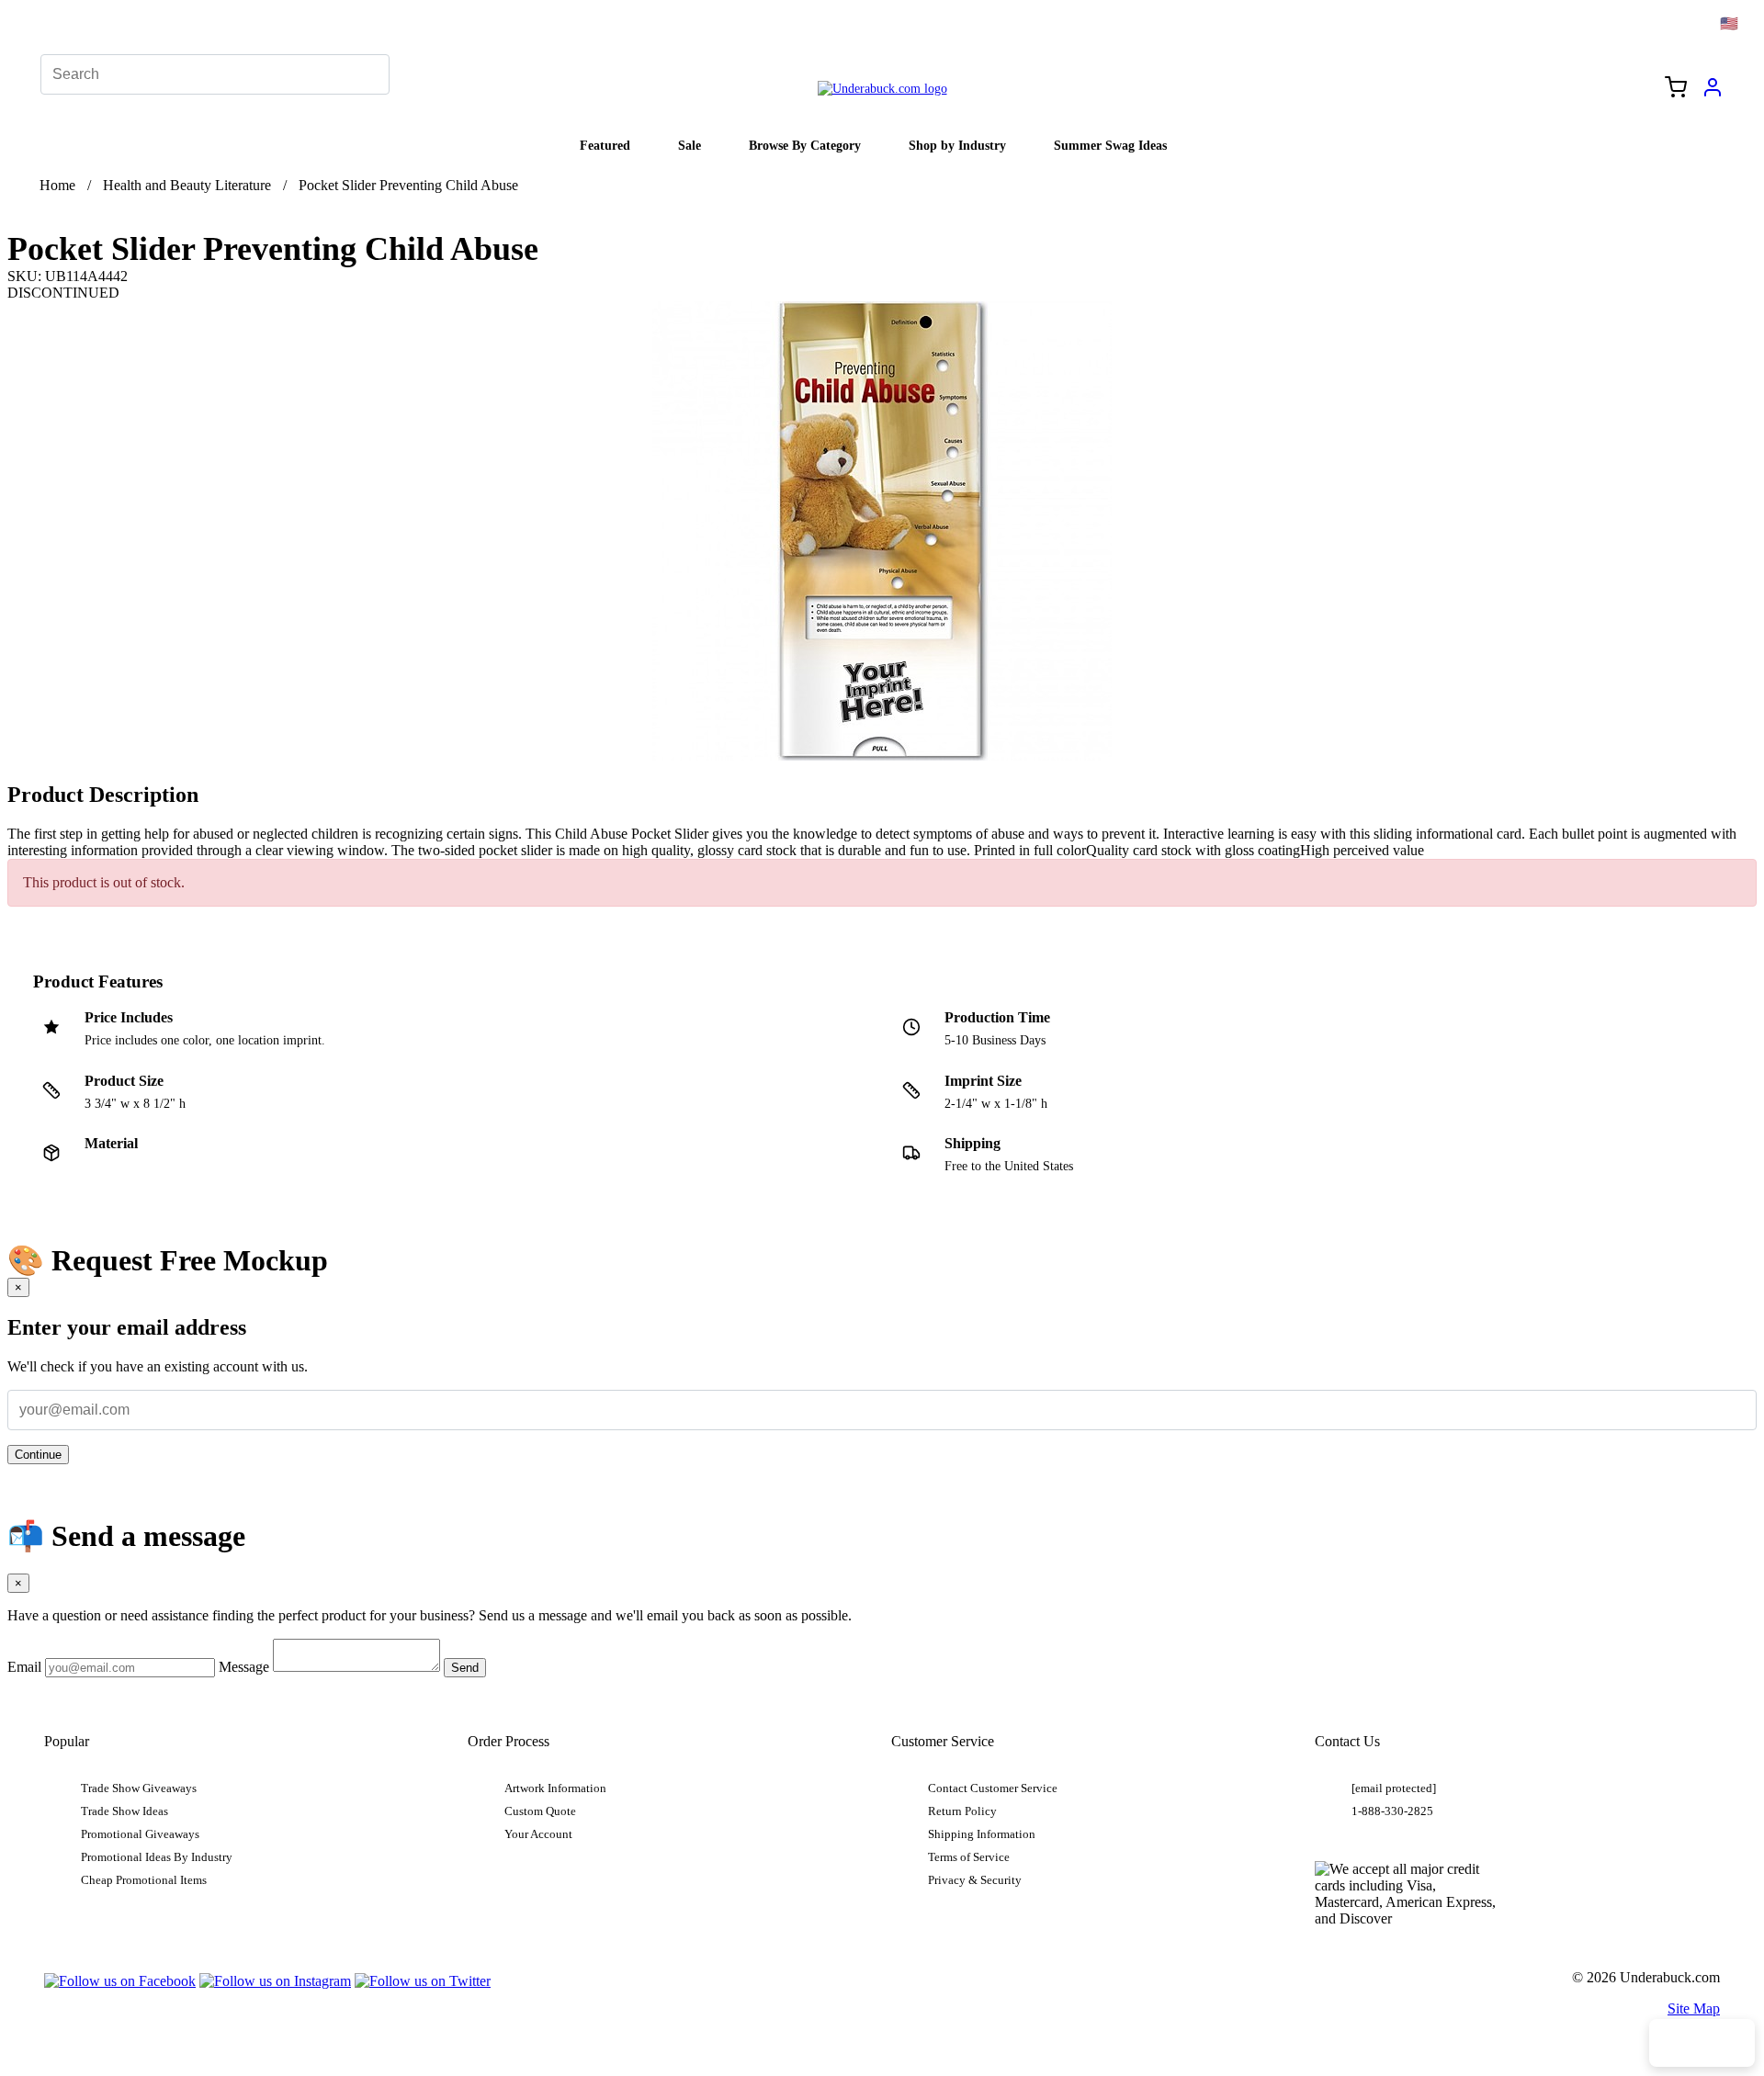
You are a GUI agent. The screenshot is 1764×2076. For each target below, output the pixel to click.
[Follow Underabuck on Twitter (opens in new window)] (423, 1981)
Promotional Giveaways (140, 1834)
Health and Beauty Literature (187, 185)
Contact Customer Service (993, 1788)
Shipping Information (982, 1834)
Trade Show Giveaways (139, 1788)
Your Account (538, 1834)
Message (244, 1667)
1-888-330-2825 (1392, 1811)
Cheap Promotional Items (144, 1880)
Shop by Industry (957, 145)
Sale (690, 145)
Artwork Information (555, 1788)
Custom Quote (540, 1811)
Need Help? (1702, 2043)
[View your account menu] (1713, 94)
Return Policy (962, 1811)
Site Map (1694, 2008)
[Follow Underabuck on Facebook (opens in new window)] (120, 1981)
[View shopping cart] (1676, 89)
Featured (605, 145)
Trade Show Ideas (124, 1811)
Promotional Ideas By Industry (157, 1857)
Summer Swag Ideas (1110, 145)
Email (24, 1667)
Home (57, 185)
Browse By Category (805, 145)
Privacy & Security (975, 1880)
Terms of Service (969, 1857)
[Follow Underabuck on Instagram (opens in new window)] (275, 1981)
